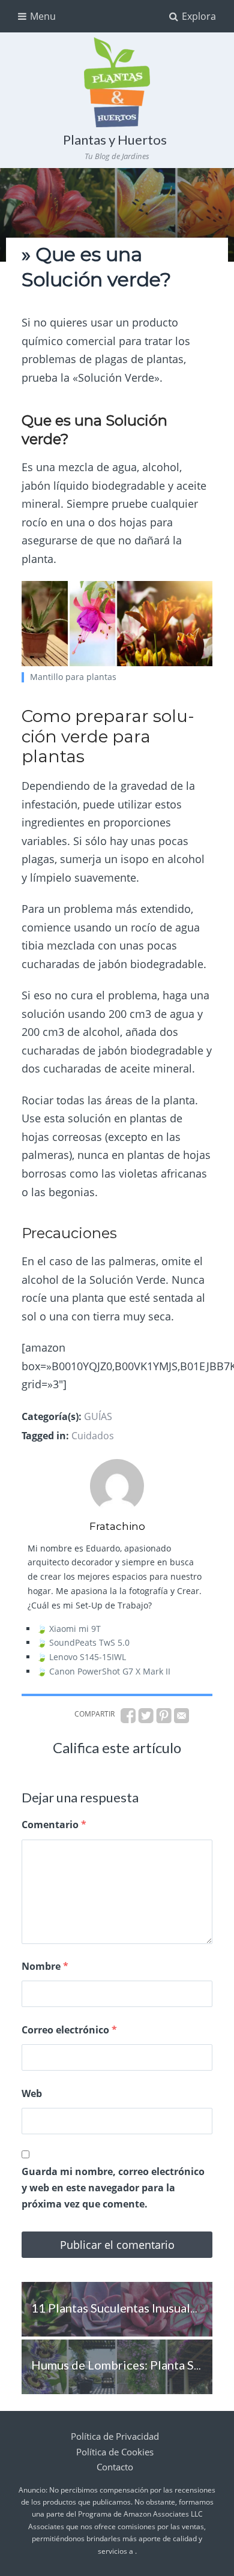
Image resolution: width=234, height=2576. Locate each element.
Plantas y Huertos (115, 140)
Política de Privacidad (115, 2436)
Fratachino (117, 1526)
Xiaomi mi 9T (75, 1629)
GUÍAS (98, 1416)
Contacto (115, 2467)
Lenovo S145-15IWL (88, 1657)
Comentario (54, 1825)
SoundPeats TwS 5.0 (89, 1642)
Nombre (45, 1966)
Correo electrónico (69, 2030)
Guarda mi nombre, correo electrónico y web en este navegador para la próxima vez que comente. (113, 2188)
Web (32, 2093)
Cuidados (93, 1436)
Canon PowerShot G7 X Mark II (110, 1671)
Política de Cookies (115, 2452)
